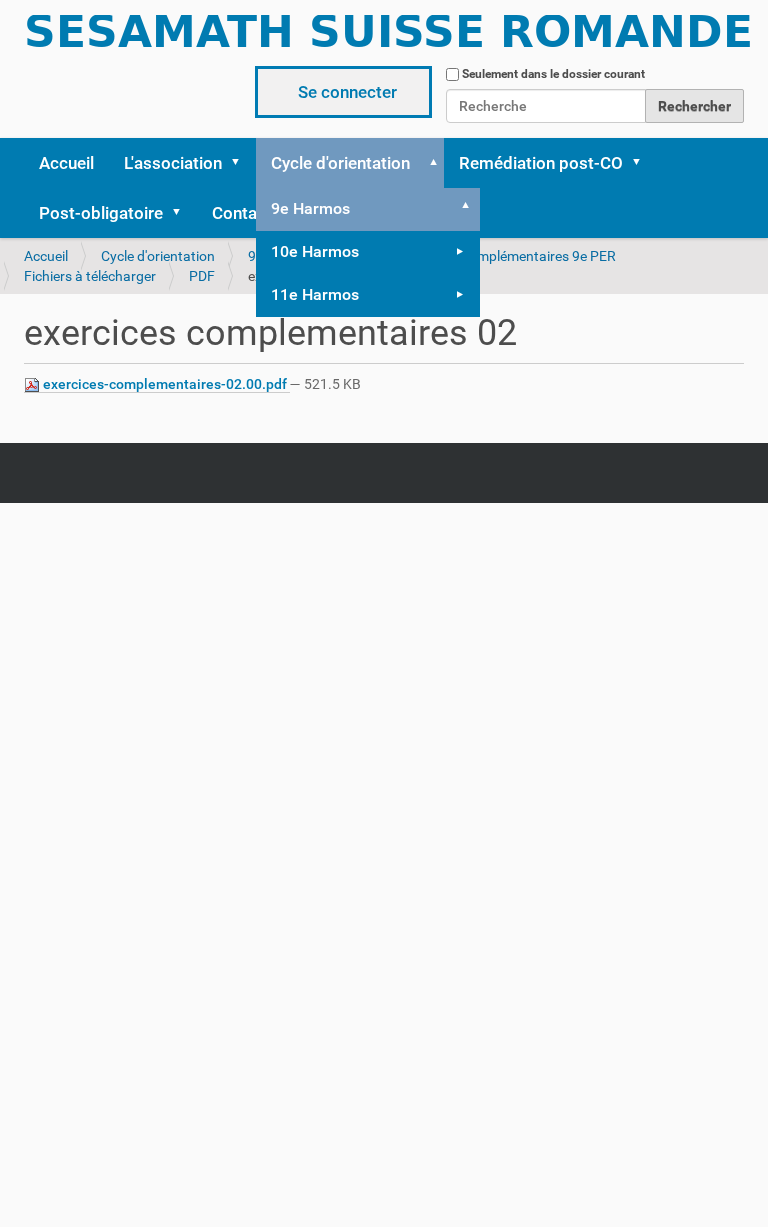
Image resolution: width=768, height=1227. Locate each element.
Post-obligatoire (101, 213)
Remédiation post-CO (541, 163)
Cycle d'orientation (340, 163)
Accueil (66, 163)
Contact (242, 213)
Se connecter (347, 92)
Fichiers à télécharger (90, 276)
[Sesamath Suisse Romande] (389, 38)
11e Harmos (315, 294)
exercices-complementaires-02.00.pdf (165, 384)
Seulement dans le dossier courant (553, 74)
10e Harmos (315, 251)
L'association (173, 163)
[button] (242, 163)
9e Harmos (310, 208)
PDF (202, 276)
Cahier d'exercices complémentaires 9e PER (482, 256)
